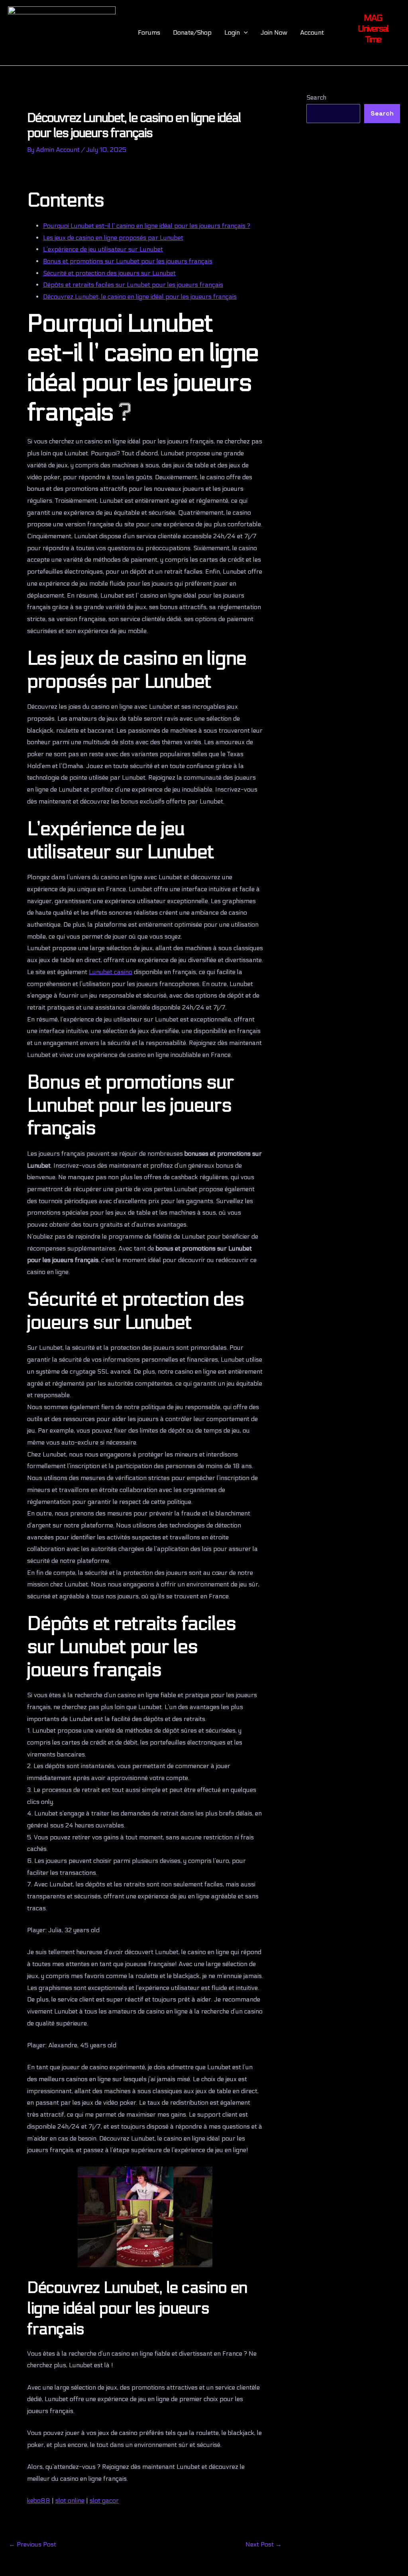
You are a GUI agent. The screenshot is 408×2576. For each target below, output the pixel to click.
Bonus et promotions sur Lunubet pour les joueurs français (128, 261)
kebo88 (39, 2501)
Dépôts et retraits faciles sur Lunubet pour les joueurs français (133, 285)
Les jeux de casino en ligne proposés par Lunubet (113, 238)
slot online (70, 2501)
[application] (244, 33)
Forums (149, 32)
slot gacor (104, 2501)
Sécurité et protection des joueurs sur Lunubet (109, 273)
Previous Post (32, 2545)
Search (316, 97)
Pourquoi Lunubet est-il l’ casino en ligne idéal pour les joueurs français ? (147, 226)
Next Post (264, 2545)
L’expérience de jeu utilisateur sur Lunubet (103, 249)
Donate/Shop (192, 32)
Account (312, 32)
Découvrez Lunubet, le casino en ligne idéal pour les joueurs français (140, 297)
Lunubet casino (111, 972)
